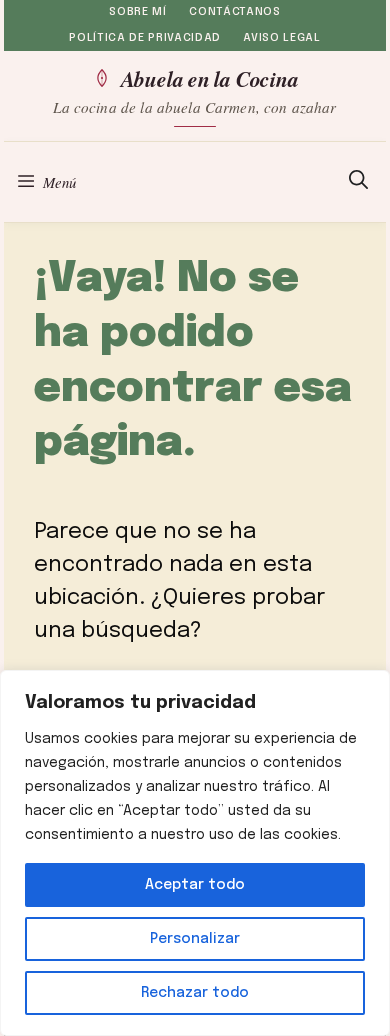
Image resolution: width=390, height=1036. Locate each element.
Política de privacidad (145, 38)
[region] (195, 853)
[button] (358, 182)
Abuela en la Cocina (209, 78)
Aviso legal (281, 38)
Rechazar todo (195, 993)
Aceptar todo (195, 885)
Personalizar (195, 939)
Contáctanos (234, 12)
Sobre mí (137, 12)
